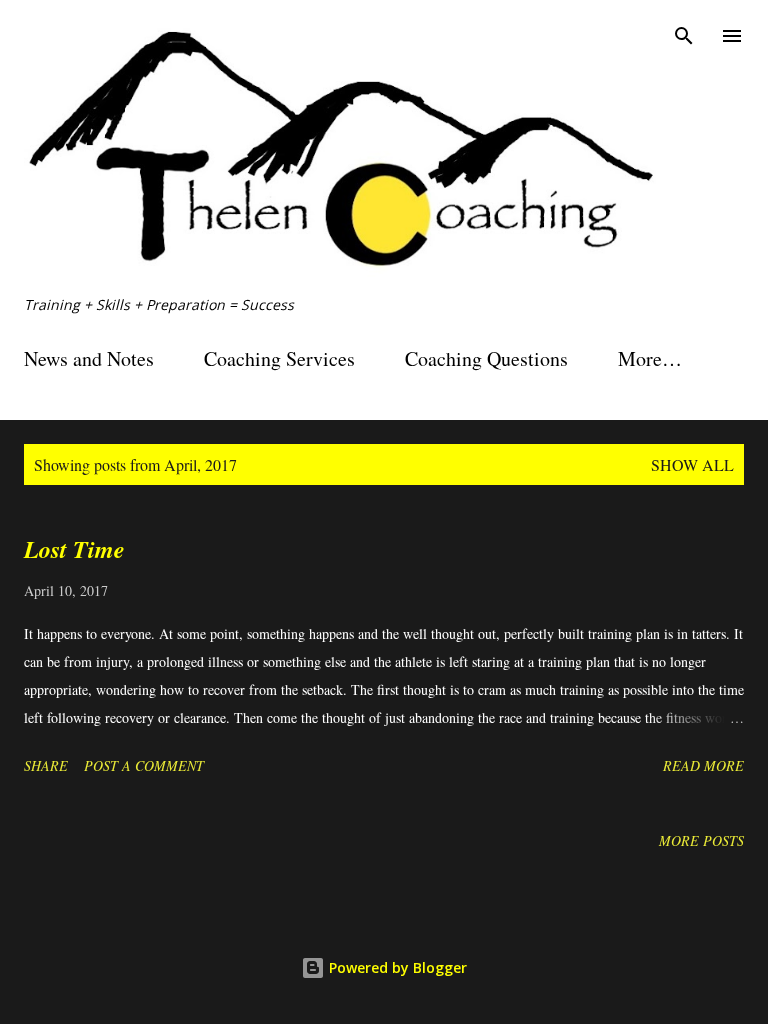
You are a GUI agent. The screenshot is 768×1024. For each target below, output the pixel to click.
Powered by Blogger (396, 967)
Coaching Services (279, 358)
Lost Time (74, 549)
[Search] (684, 36)
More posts (701, 840)
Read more (703, 765)
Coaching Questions (486, 358)
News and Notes (89, 358)
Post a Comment (144, 765)
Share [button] (46, 765)
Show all (692, 464)
